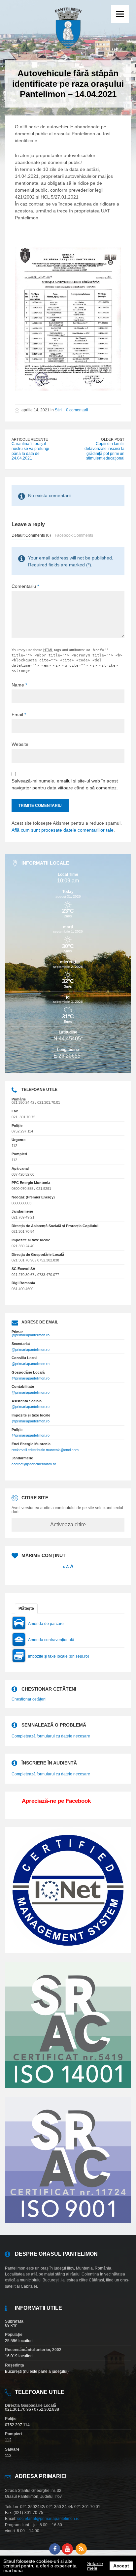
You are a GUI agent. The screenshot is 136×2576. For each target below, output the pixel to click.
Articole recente (30, 439)
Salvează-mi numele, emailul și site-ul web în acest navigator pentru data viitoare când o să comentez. (65, 784)
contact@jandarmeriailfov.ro (34, 1464)
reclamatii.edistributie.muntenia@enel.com (45, 1450)
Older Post (113, 439)
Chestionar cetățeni (29, 1699)
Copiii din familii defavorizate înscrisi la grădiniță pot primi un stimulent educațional (104, 451)
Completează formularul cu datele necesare (51, 1736)
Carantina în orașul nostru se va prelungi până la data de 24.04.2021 (30, 451)
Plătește (26, 1608)
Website (20, 744)
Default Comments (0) (31, 535)
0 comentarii (77, 410)
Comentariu (25, 586)
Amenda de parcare (46, 1624)
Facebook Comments (74, 535)
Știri (58, 410)
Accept (121, 2566)
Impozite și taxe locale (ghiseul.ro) (59, 1656)
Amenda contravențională (51, 1640)
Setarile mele (95, 2566)
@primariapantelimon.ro (31, 1335)
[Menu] (120, 14)
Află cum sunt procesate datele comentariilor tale (63, 830)
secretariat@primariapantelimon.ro (48, 2519)
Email (19, 715)
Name (19, 685)
